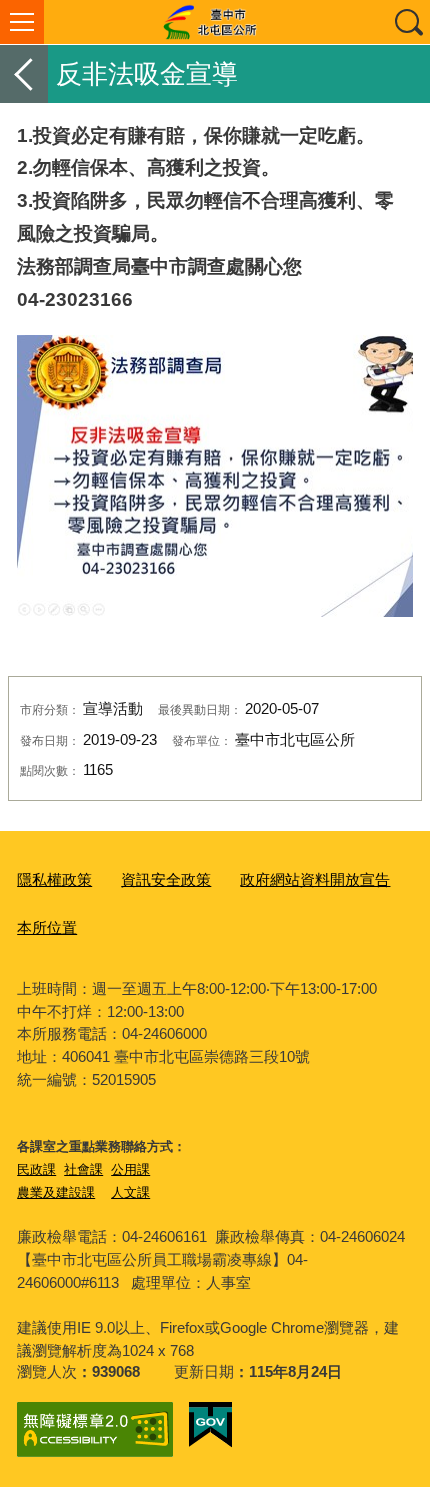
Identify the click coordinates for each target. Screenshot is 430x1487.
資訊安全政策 (166, 879)
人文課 (130, 1192)
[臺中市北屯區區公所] (215, 22)
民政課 (36, 1169)
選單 (22, 22)
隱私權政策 (54, 879)
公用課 (130, 1169)
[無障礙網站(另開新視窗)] (95, 1429)
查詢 (408, 22)
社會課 (83, 1169)
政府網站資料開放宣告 (315, 879)
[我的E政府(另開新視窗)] (210, 1425)
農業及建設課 (56, 1192)
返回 (24, 74)
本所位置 (47, 927)
